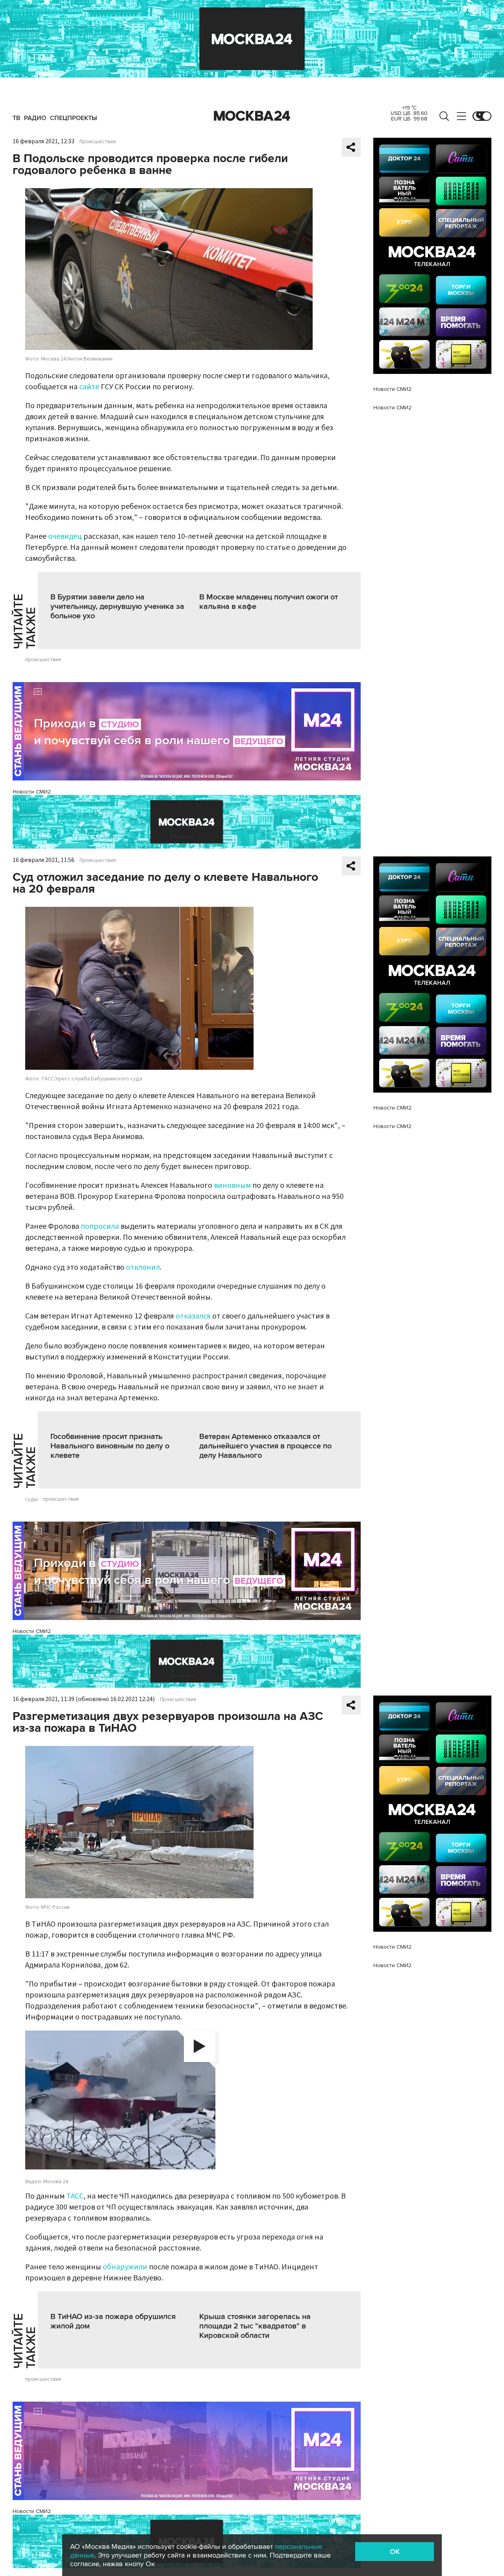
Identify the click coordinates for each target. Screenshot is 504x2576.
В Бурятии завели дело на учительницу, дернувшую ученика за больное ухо (117, 607)
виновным (232, 1185)
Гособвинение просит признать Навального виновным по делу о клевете (110, 1446)
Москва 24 (252, 116)
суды (31, 1499)
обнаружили (125, 2267)
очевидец (65, 536)
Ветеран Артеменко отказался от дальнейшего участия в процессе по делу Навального (265, 1446)
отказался (193, 1316)
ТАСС (75, 2196)
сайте (89, 387)
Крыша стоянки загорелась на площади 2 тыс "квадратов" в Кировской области (255, 2326)
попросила (100, 1226)
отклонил (143, 1267)
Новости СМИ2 (32, 792)
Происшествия (98, 142)
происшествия (43, 660)
